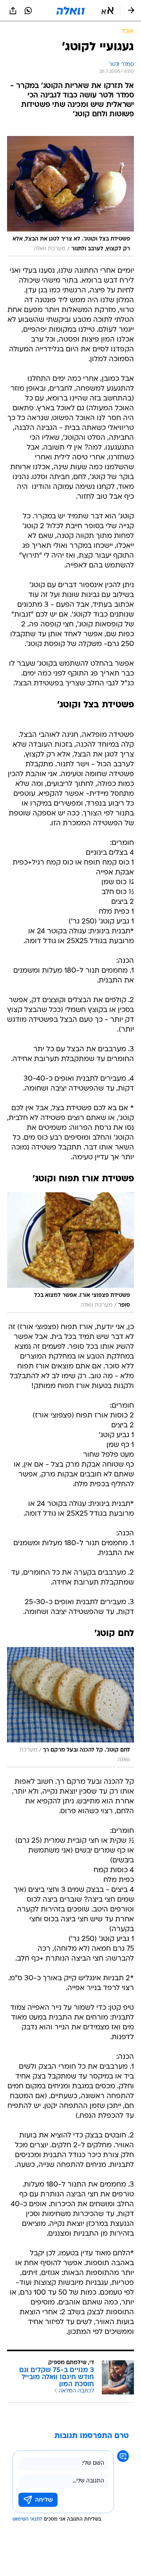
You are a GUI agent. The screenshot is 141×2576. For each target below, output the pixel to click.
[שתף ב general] (13, 11)
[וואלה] (70, 11)
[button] (108, 11)
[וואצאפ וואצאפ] (28, 11)
